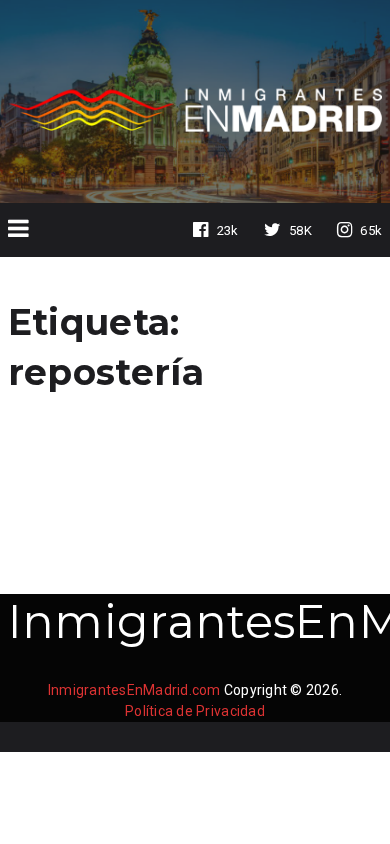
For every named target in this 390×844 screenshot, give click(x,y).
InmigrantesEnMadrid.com (134, 690)
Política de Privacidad (195, 711)
